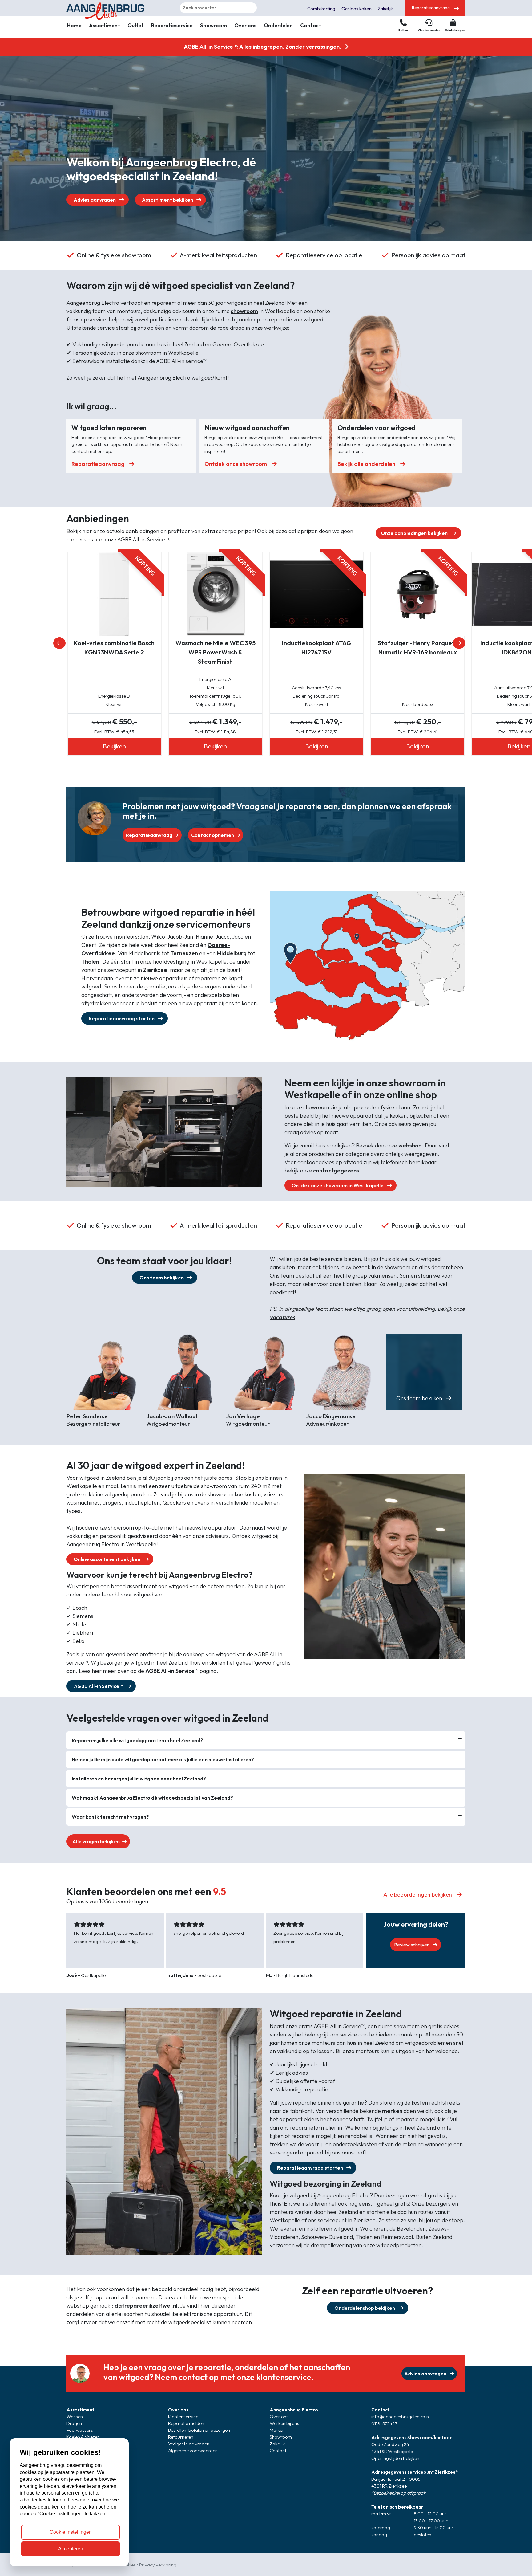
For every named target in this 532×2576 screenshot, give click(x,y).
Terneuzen (184, 953)
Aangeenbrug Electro (294, 2410)
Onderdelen (278, 25)
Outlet (136, 25)
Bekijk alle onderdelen (366, 464)
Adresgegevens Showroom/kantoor (412, 2437)
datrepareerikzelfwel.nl (146, 2306)
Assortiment (105, 25)
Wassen (75, 2417)
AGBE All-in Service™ (99, 1686)
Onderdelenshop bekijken (365, 2308)
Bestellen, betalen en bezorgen (199, 2430)
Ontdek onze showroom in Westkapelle (338, 1185)
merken (392, 2111)
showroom (244, 311)
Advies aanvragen (95, 200)
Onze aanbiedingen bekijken (415, 533)
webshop (410, 1145)
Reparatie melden (186, 2423)
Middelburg (232, 953)
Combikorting (321, 8)
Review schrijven (412, 1945)
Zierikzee (155, 970)
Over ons (245, 25)
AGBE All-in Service (170, 1671)
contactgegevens (336, 1170)
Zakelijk (385, 8)
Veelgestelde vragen (189, 2444)
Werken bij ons (284, 2423)
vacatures (282, 1317)
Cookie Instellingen (71, 2532)
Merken (277, 2430)
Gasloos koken (357, 8)
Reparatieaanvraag (98, 464)
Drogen (74, 2423)
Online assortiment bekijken (107, 1559)
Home (74, 25)
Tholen (90, 962)
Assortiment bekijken (168, 200)
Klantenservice (183, 2417)
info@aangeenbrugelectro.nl (401, 2417)
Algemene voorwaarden (193, 2450)
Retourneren (181, 2437)
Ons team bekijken (162, 1278)
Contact (311, 25)
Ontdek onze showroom (236, 464)
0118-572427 (384, 2424)
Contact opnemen (213, 835)
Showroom (214, 25)
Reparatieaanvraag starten (122, 1018)
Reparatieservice (172, 25)
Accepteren (71, 2549)
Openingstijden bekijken (395, 2458)
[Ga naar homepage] (114, 8)
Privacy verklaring (158, 2565)
